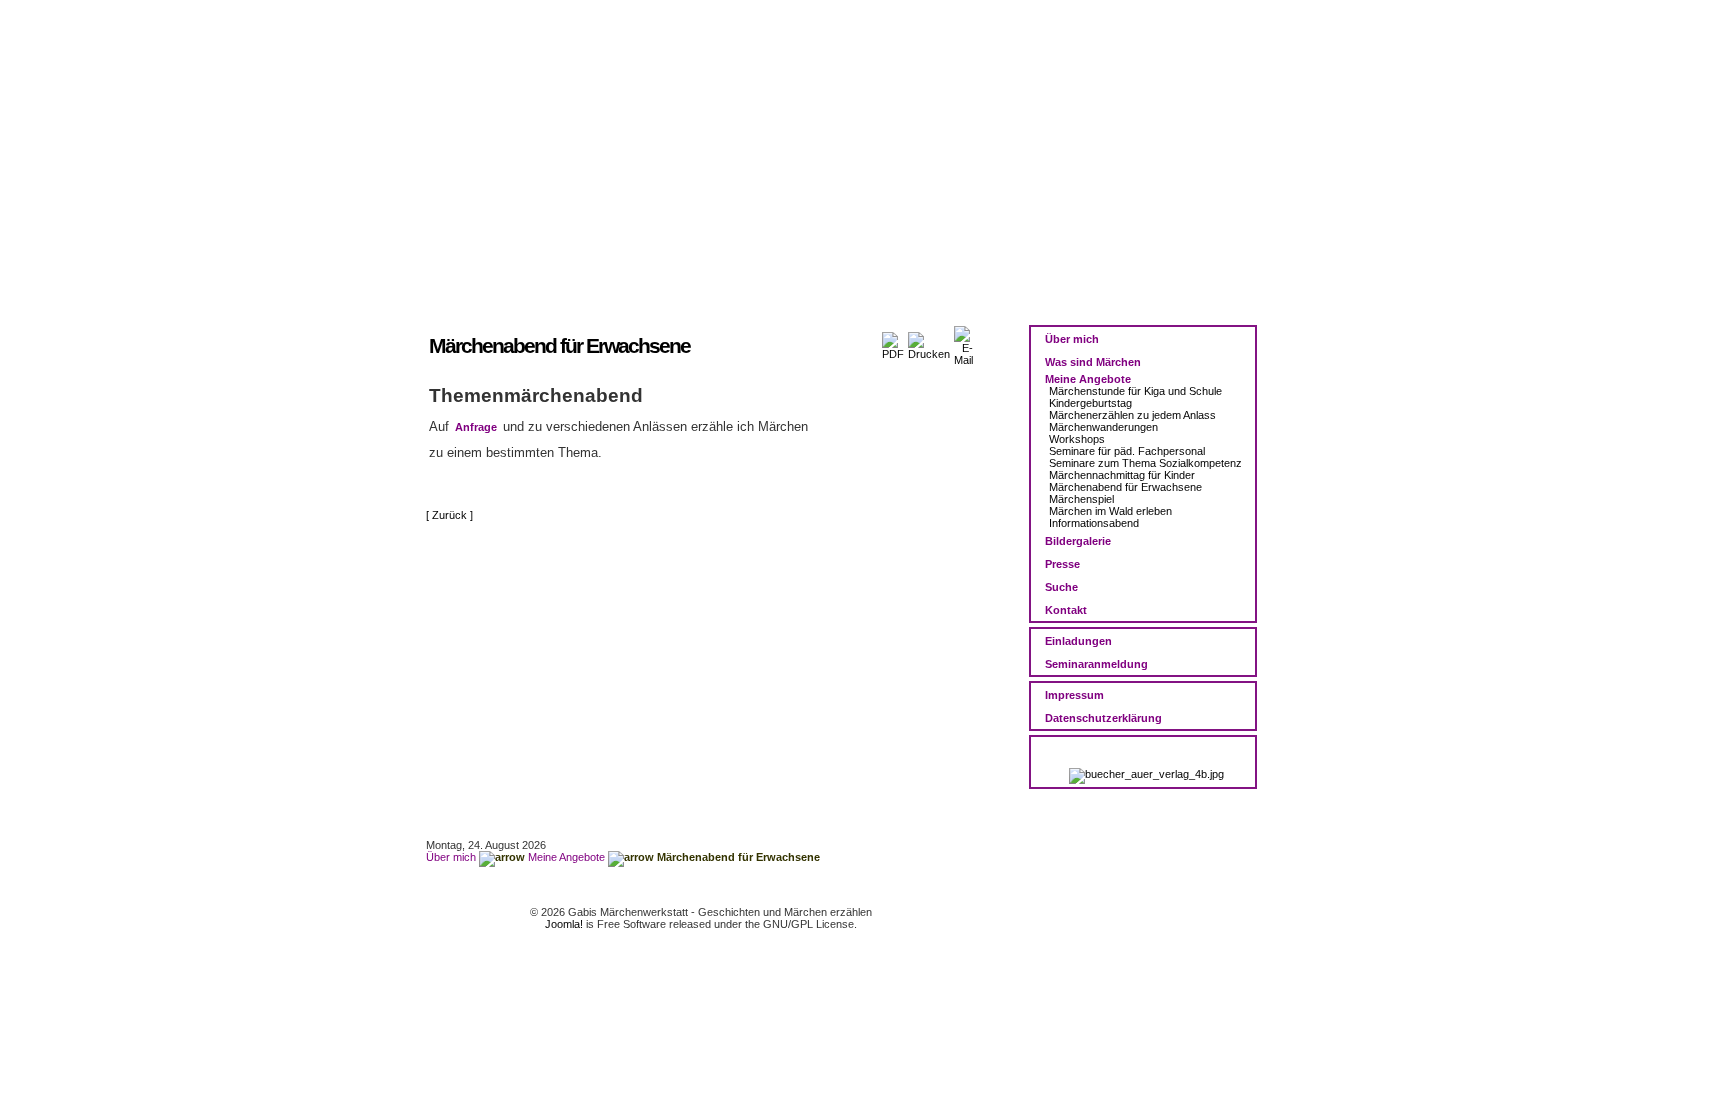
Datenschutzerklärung (1103, 718)
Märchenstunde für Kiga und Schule (1135, 391)
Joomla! (564, 924)
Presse (1062, 564)
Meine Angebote (1088, 379)
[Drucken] (929, 342)
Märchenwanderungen (1103, 427)
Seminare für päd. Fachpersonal (1127, 451)
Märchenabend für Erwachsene (1125, 487)
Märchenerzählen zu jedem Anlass (1132, 415)
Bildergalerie (1078, 541)
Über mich (1072, 339)
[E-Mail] (963, 342)
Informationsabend (1094, 523)
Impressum (1074, 695)
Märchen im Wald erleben (1110, 511)
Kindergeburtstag (1090, 403)
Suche (1061, 587)
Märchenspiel (1081, 499)
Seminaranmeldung (1096, 664)
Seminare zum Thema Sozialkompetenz (1145, 463)
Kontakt (1066, 610)
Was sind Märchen (1093, 362)
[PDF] (893, 342)
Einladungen (1078, 641)
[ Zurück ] (449, 515)
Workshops (1077, 439)
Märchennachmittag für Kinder (1122, 475)
